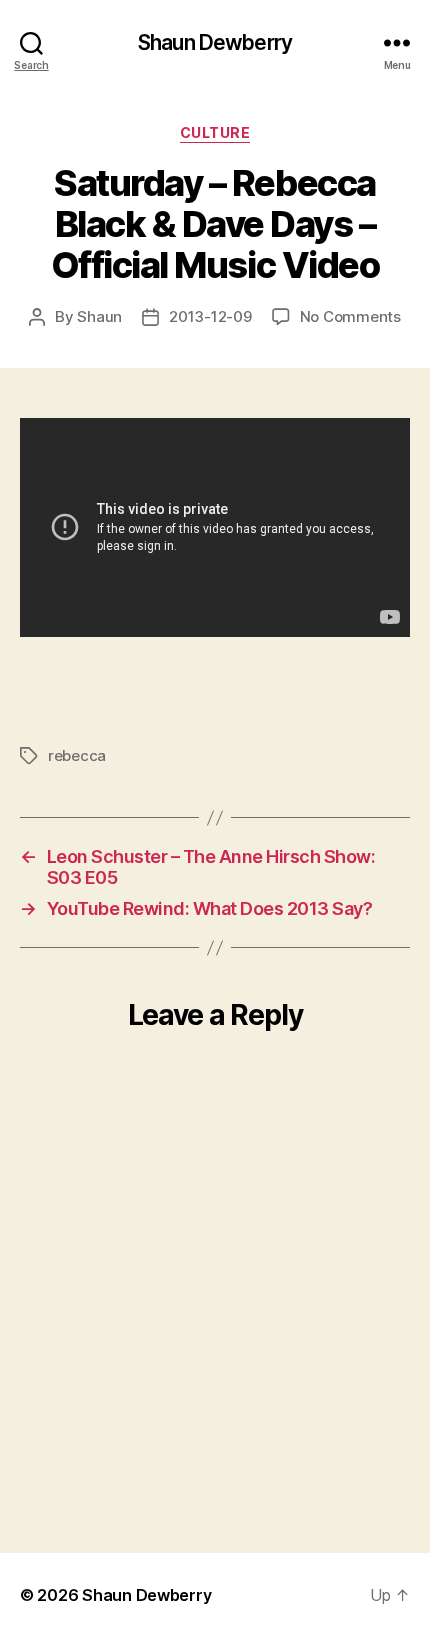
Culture (215, 132)
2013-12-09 (210, 316)
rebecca (77, 755)
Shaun (99, 316)
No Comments (350, 316)
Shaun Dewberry (215, 42)
